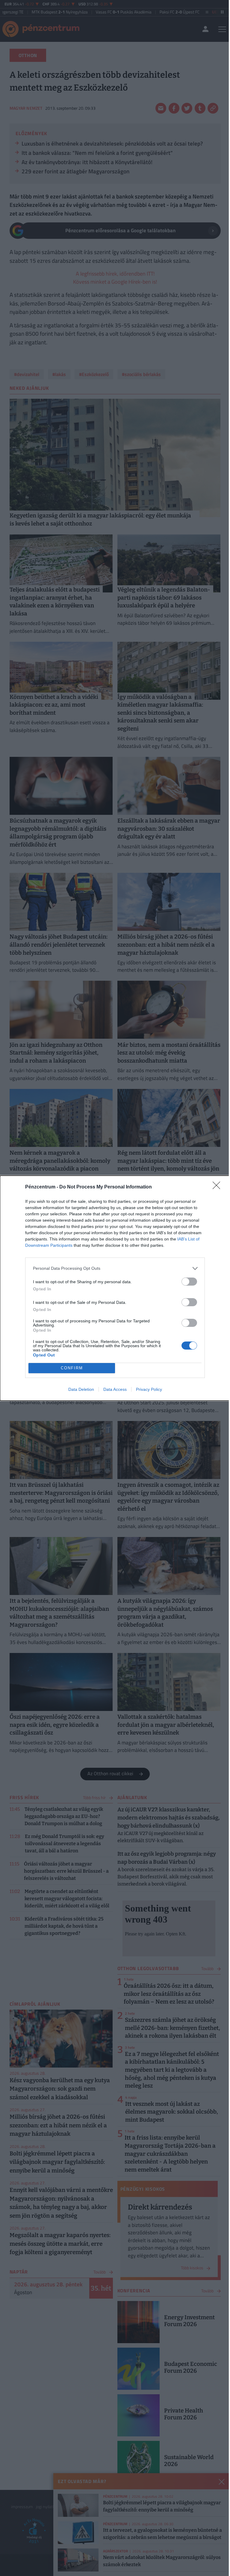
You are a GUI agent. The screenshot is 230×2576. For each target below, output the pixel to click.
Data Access (115, 1389)
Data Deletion (81, 1389)
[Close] (218, 1187)
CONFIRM (72, 1368)
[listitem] (115, 1268)
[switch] (189, 1282)
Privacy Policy (149, 1389)
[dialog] (115, 1288)
